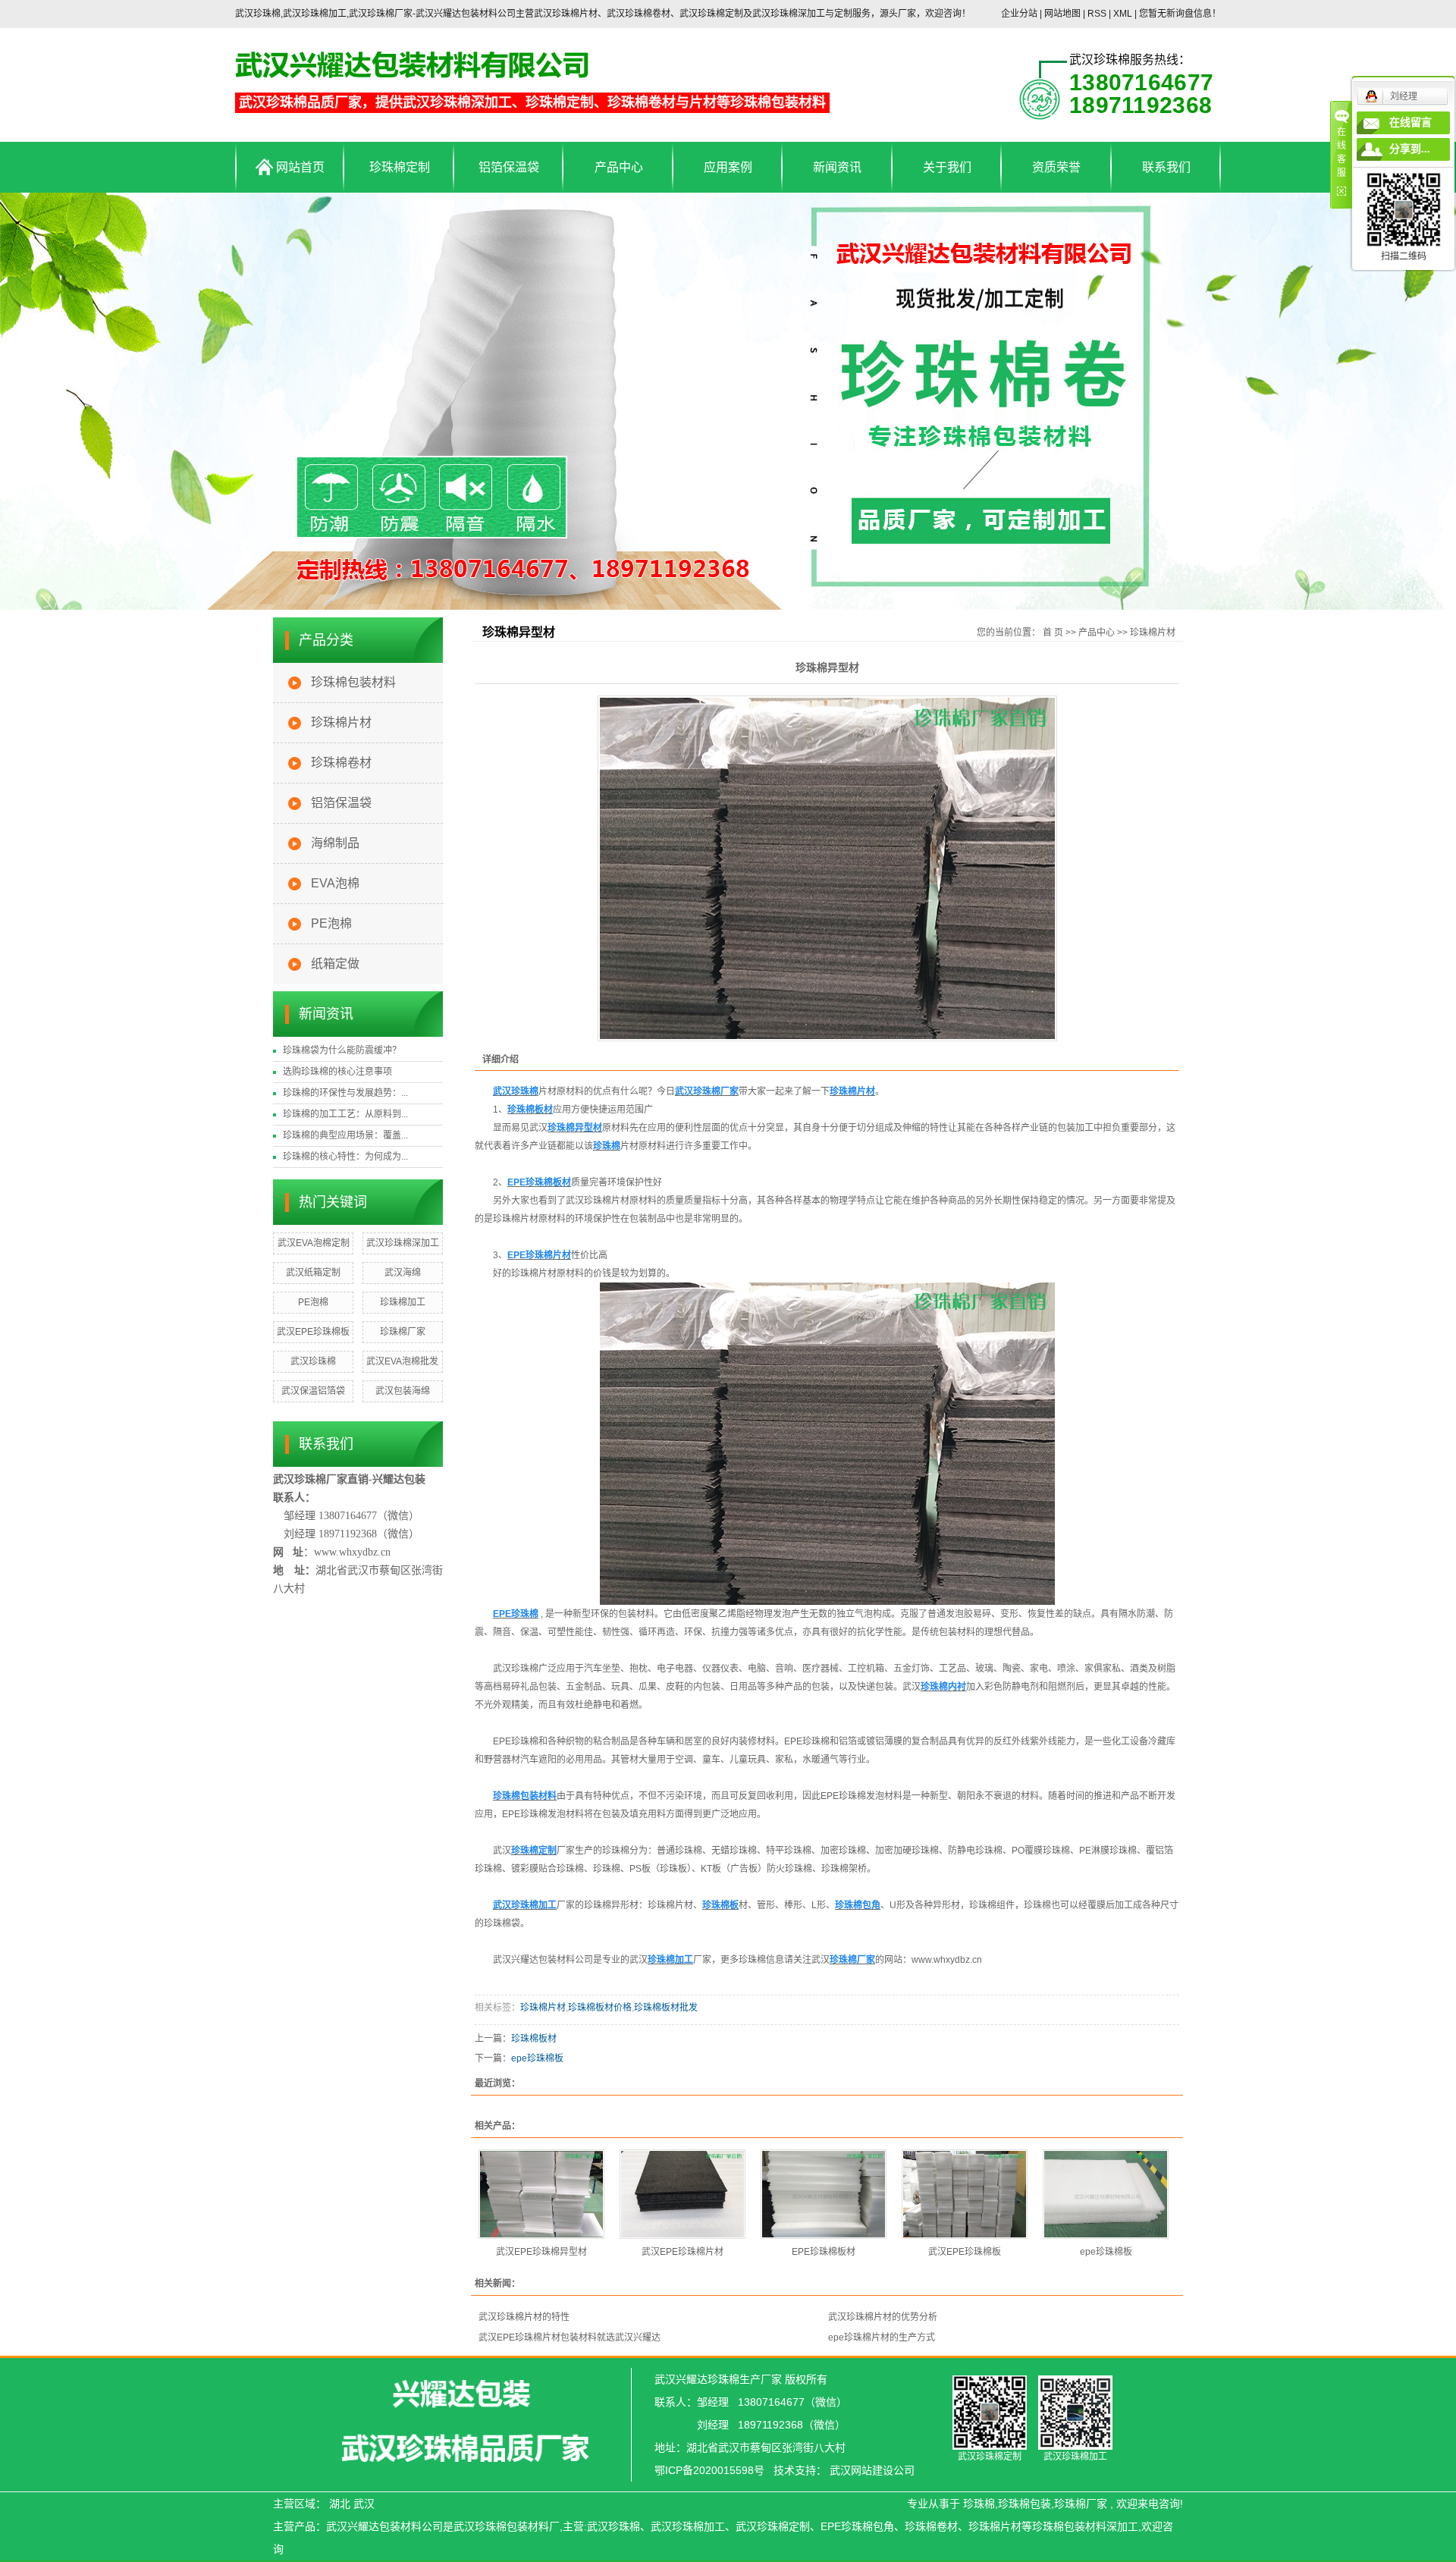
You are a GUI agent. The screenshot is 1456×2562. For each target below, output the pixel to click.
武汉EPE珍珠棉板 (313, 1332)
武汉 (364, 2504)
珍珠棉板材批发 (666, 2008)
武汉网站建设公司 (872, 2470)
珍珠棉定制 (400, 167)
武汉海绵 (403, 1273)
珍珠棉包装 (1025, 2504)
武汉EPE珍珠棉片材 (682, 2252)
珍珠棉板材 (534, 2039)
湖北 (340, 2504)
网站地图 (1064, 14)
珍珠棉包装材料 (353, 682)
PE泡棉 (331, 923)
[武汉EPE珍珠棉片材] (682, 2194)
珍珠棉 (979, 2504)
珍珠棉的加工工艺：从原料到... (345, 1114)
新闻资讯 (837, 167)
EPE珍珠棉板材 (824, 2252)
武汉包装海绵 (403, 1391)
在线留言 (1410, 122)
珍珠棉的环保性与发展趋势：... (345, 1093)
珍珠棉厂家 (403, 1332)
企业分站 (1019, 14)
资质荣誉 (1056, 167)
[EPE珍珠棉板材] (824, 2194)
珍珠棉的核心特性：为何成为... (345, 1157)
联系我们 (1166, 167)
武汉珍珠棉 (313, 1361)
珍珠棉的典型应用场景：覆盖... (345, 1135)
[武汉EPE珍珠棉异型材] (541, 2194)
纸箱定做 (335, 964)
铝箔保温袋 (509, 167)
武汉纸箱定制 (313, 1273)
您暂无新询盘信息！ (1180, 14)
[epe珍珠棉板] (1106, 2194)
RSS (1097, 14)
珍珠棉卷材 (341, 763)
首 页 (1053, 633)
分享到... (1410, 149)
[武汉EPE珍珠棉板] (965, 2194)
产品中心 (619, 167)
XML (1123, 14)
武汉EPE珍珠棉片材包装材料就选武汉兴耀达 (570, 2338)
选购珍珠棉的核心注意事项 (337, 1072)
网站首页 (299, 167)
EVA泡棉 (335, 883)
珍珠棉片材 (341, 722)
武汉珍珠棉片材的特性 (524, 2317)
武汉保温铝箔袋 (313, 1391)
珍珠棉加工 (403, 1302)
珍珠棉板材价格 (600, 2008)
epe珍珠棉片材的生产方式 (882, 2338)
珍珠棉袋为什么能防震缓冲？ (342, 1050)
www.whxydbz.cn (947, 1960)
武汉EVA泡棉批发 (402, 1361)
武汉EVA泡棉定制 (314, 1243)
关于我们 (947, 167)
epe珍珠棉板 (537, 2058)
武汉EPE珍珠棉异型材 (541, 2252)
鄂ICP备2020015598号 (709, 2470)
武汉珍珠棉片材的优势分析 (883, 2317)
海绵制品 (335, 843)
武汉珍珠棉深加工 (403, 1243)
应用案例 (728, 167)
